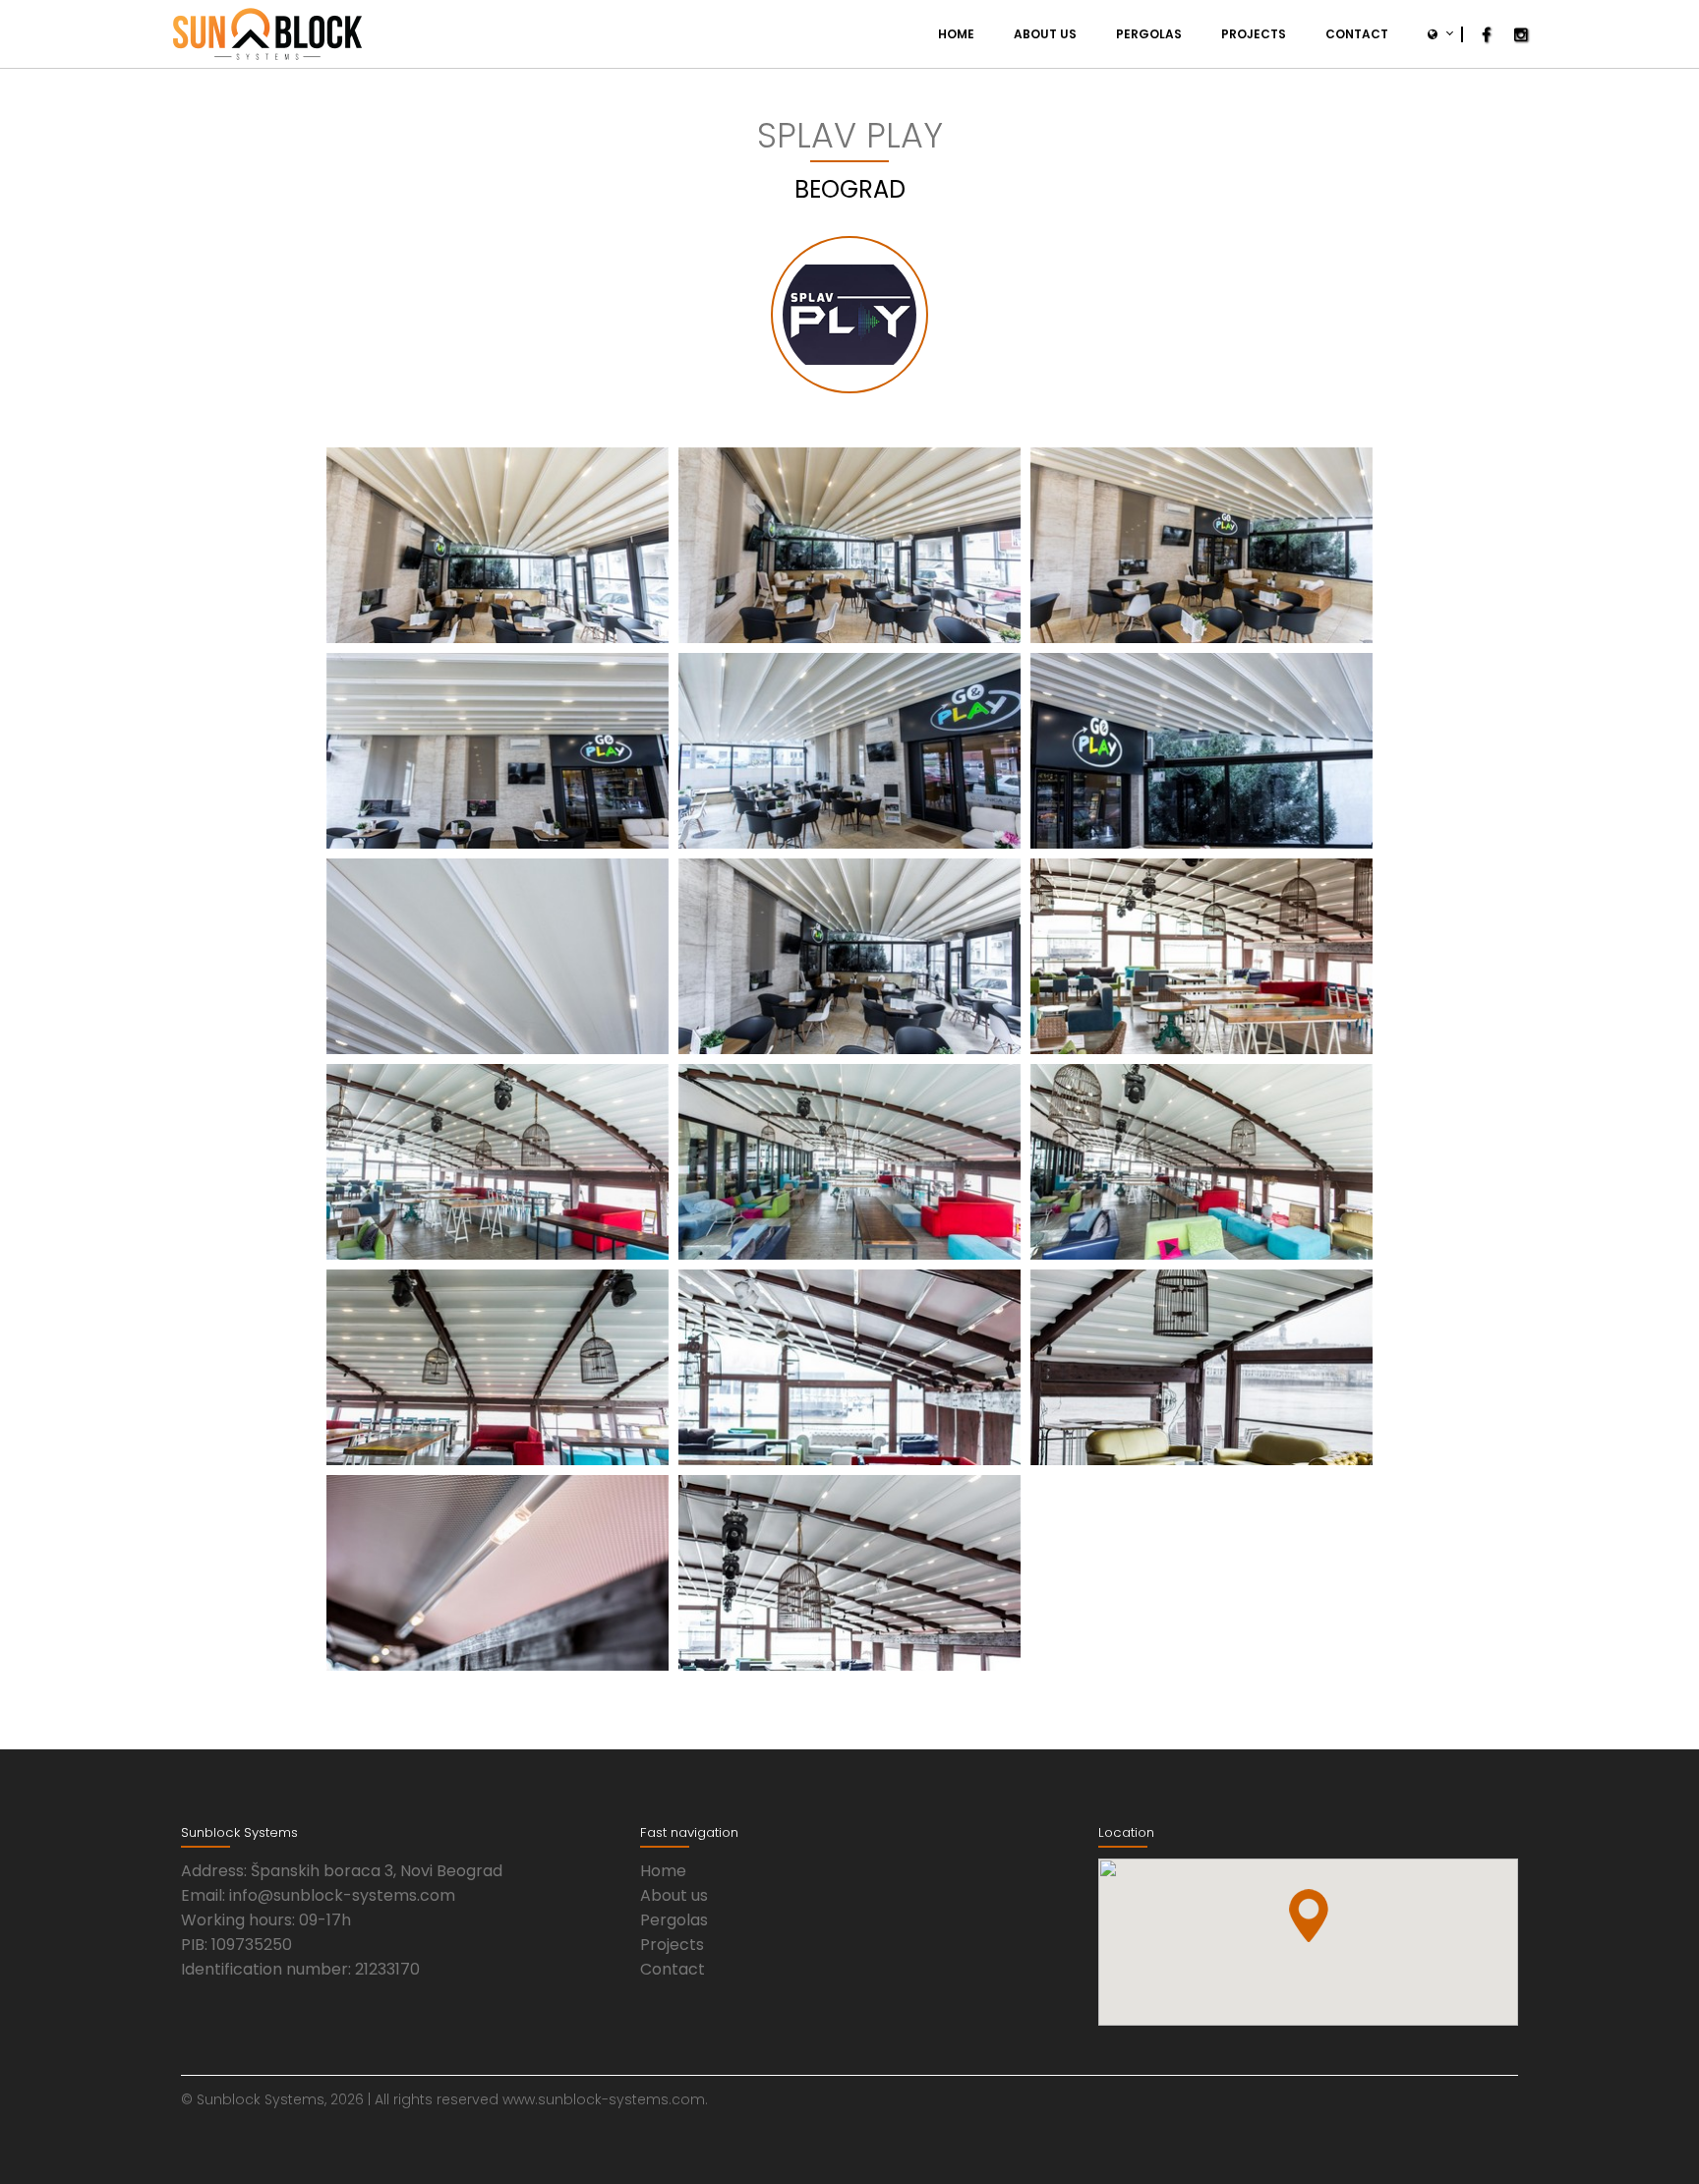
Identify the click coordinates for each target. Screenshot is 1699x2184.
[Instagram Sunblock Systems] (1521, 35)
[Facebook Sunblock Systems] (1486, 35)
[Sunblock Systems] (267, 34)
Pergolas (1149, 34)
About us (1045, 34)
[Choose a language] (1435, 34)
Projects (1254, 34)
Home (956, 34)
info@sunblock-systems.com (342, 1895)
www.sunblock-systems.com (604, 2099)
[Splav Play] (498, 545)
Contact (1357, 34)
